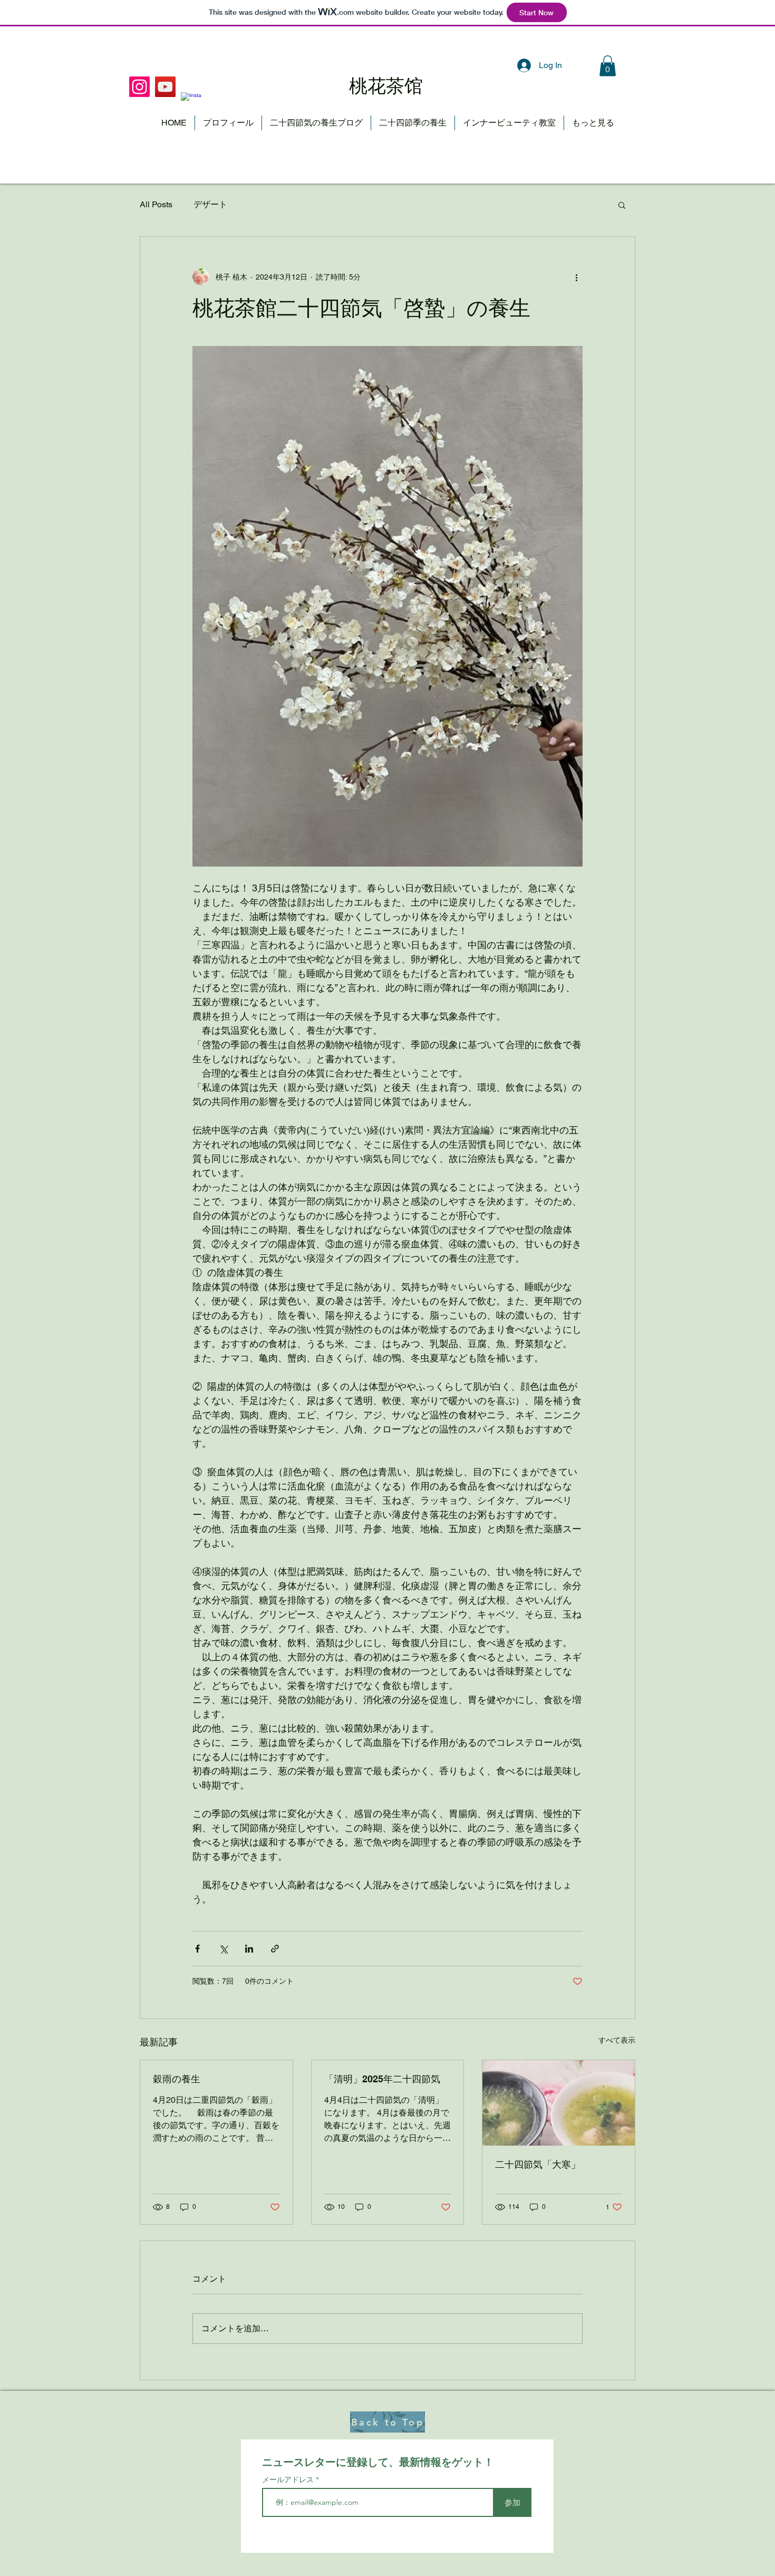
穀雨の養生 (177, 2079)
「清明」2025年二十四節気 (382, 2079)
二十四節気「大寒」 (538, 2164)
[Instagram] (191, 103)
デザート (210, 204)
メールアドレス (289, 2479)
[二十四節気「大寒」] (559, 2103)
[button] (608, 66)
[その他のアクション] (576, 277)
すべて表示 (617, 2040)
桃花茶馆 (386, 86)
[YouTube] (165, 87)
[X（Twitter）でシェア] (223, 1949)
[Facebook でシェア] (197, 1949)
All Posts (156, 204)
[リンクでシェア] (275, 1949)
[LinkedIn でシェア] (249, 1949)
